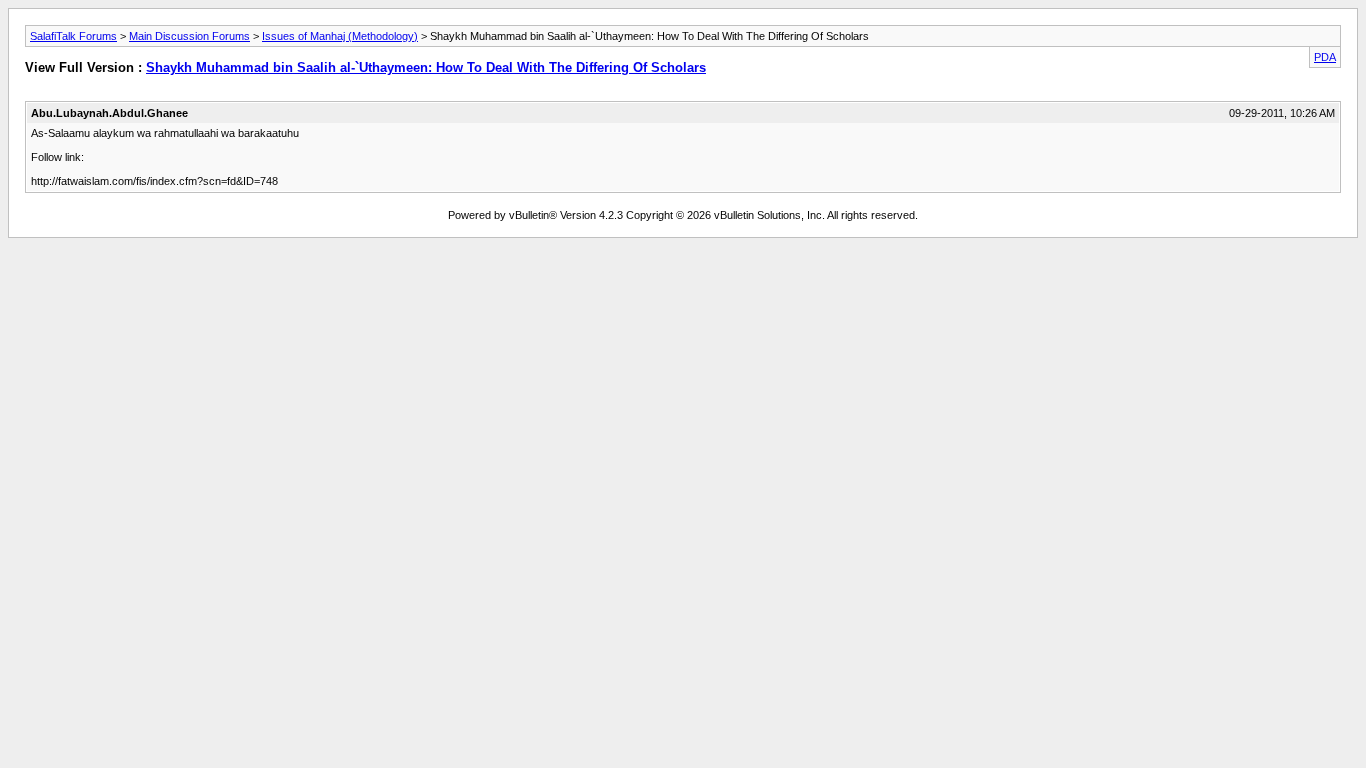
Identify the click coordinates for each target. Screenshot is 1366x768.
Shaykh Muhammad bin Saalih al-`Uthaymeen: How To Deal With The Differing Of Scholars (426, 67)
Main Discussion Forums (189, 36)
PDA (1325, 57)
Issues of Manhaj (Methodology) (340, 36)
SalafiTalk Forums (73, 36)
